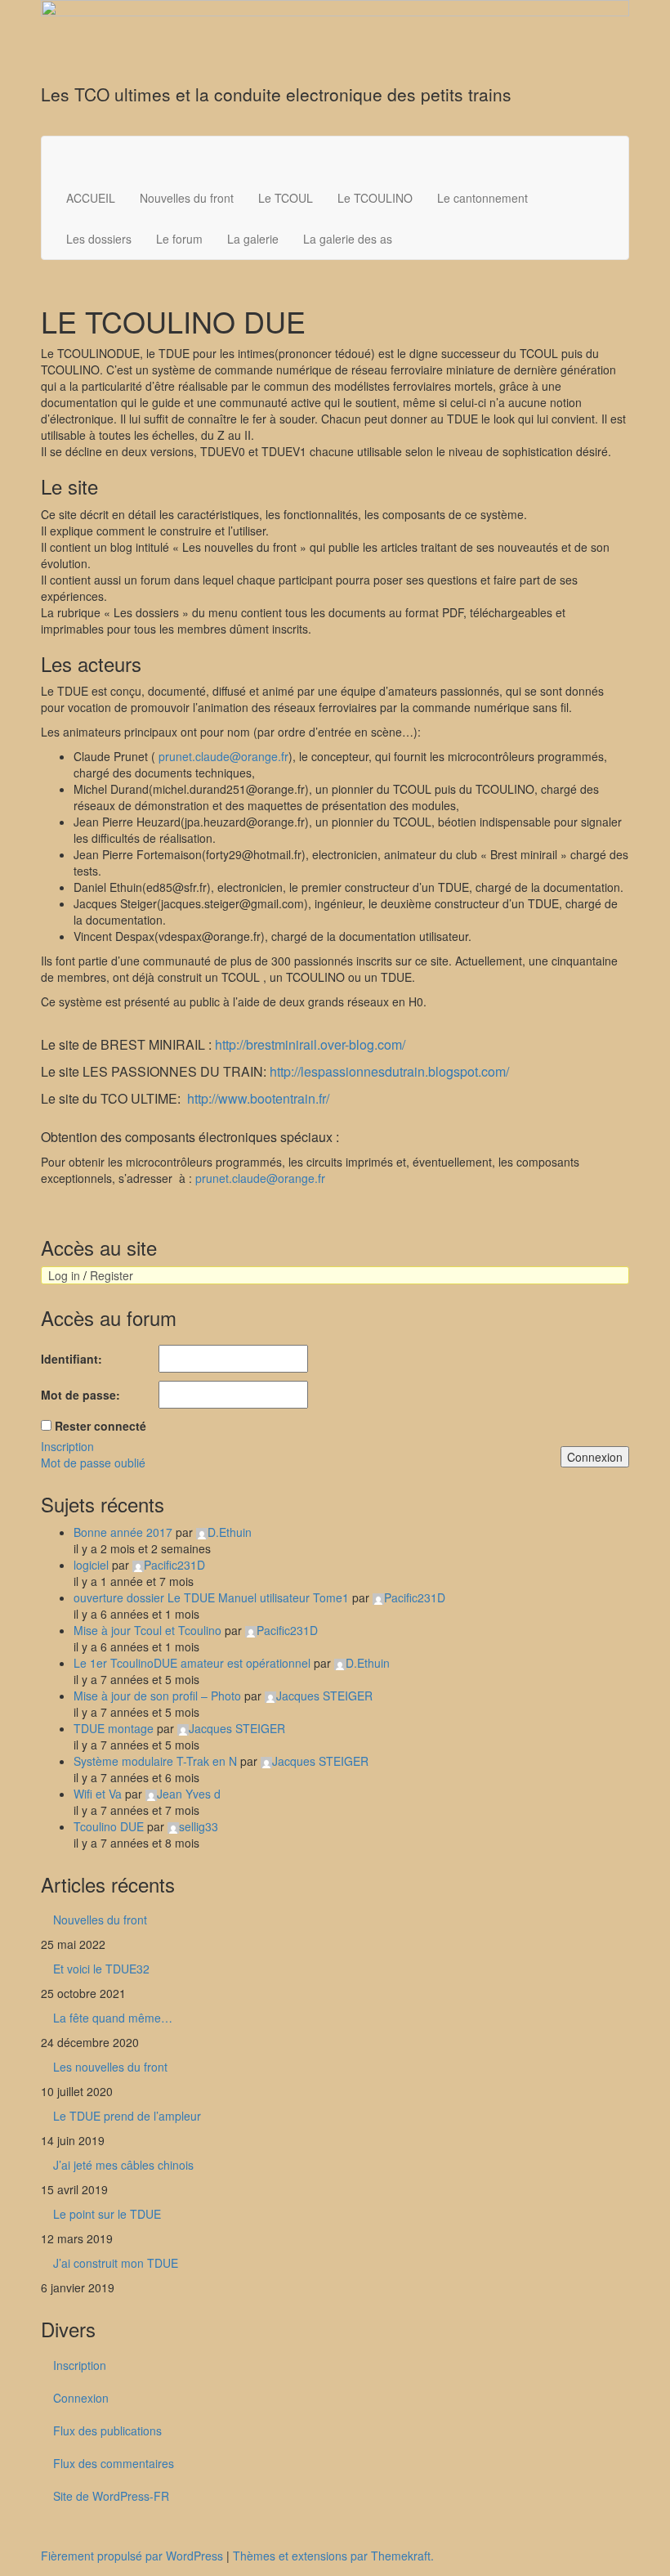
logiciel (91, 1565)
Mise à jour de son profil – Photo (157, 1696)
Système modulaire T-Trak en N (155, 1761)
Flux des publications (107, 2430)
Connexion (595, 1457)
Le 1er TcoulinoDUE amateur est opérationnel (192, 1663)
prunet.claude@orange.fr (223, 756)
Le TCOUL (286, 198)
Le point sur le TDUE (107, 2214)
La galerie (253, 239)
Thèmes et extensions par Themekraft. (333, 2556)
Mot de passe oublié (93, 1463)
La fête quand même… (113, 2018)
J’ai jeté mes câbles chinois (123, 2165)
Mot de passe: (80, 1395)
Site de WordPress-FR (111, 2496)
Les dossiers (99, 239)
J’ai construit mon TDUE (116, 2263)
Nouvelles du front (187, 198)
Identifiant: (71, 1359)
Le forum (179, 239)
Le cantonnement (482, 198)
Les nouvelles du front (110, 2067)
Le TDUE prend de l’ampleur (127, 2116)
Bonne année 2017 (123, 1532)
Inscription (67, 1446)
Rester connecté (100, 1426)
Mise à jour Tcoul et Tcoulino (147, 1630)
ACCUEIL (91, 198)
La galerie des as (348, 239)
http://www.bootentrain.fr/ (258, 1098)
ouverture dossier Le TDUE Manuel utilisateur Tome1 (211, 1597)
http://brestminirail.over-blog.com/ (310, 1044)
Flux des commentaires (114, 2463)
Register (112, 1275)
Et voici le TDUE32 (101, 1969)
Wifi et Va (98, 1794)
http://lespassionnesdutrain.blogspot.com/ (389, 1071)
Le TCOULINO (375, 198)
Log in (64, 1275)
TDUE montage (114, 1728)
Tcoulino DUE (109, 1826)
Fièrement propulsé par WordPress (132, 2556)
